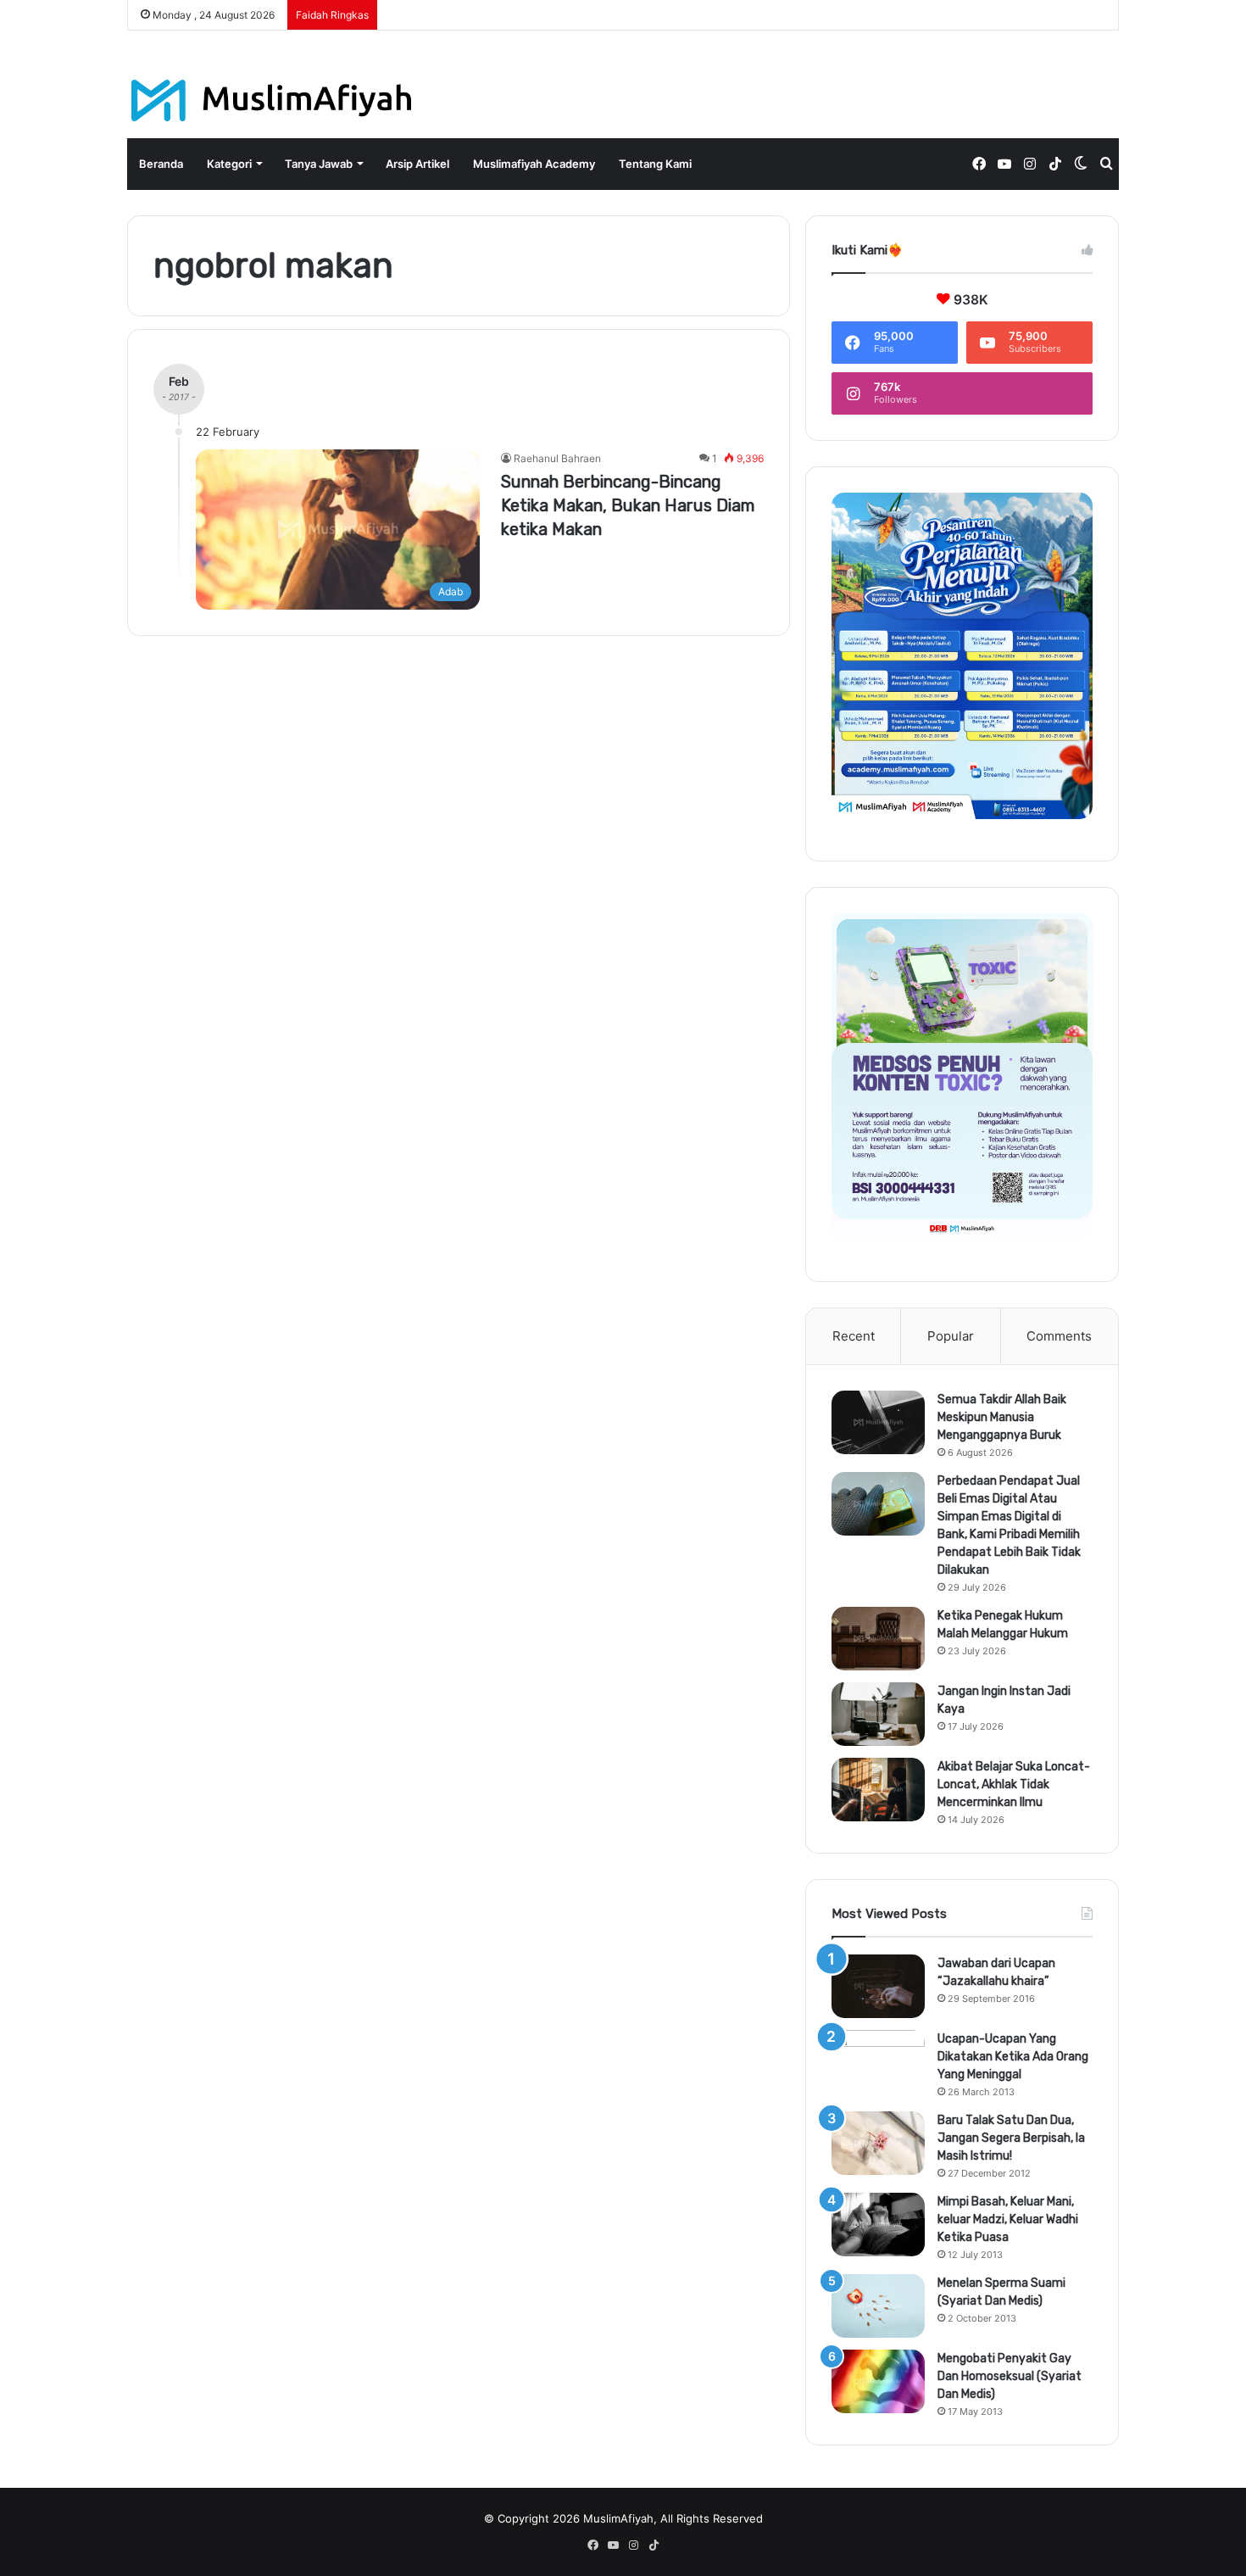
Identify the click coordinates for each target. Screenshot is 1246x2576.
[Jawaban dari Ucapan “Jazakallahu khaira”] (878, 1986)
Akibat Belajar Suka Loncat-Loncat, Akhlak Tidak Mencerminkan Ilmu (1014, 1784)
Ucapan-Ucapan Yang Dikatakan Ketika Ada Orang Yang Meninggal (1013, 2057)
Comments (1059, 1336)
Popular (951, 1336)
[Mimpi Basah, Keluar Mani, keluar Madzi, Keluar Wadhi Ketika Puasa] (878, 2225)
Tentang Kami (655, 164)
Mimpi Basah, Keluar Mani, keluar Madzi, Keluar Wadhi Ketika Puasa (1008, 2219)
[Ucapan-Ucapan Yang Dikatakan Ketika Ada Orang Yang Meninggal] (878, 2062)
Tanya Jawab (319, 164)
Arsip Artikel (417, 164)
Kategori (229, 164)
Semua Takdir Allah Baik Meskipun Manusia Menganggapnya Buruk (1002, 1417)
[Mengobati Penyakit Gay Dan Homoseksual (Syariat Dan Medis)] (878, 2381)
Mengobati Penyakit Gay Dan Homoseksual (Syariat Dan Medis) (1010, 2376)
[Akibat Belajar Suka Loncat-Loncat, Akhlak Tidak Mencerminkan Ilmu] (878, 1790)
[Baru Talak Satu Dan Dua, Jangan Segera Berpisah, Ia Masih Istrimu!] (878, 2143)
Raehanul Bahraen (557, 458)
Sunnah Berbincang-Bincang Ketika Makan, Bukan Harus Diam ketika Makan (628, 505)
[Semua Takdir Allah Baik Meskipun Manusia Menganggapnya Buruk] (878, 1422)
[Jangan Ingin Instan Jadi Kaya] (878, 1714)
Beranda (161, 164)
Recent (854, 1336)
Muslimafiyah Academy (534, 164)
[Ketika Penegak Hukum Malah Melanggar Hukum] (878, 1639)
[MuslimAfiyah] (272, 100)
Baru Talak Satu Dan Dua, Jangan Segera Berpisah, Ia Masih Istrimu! (1011, 2138)
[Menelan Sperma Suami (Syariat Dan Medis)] (878, 2306)
